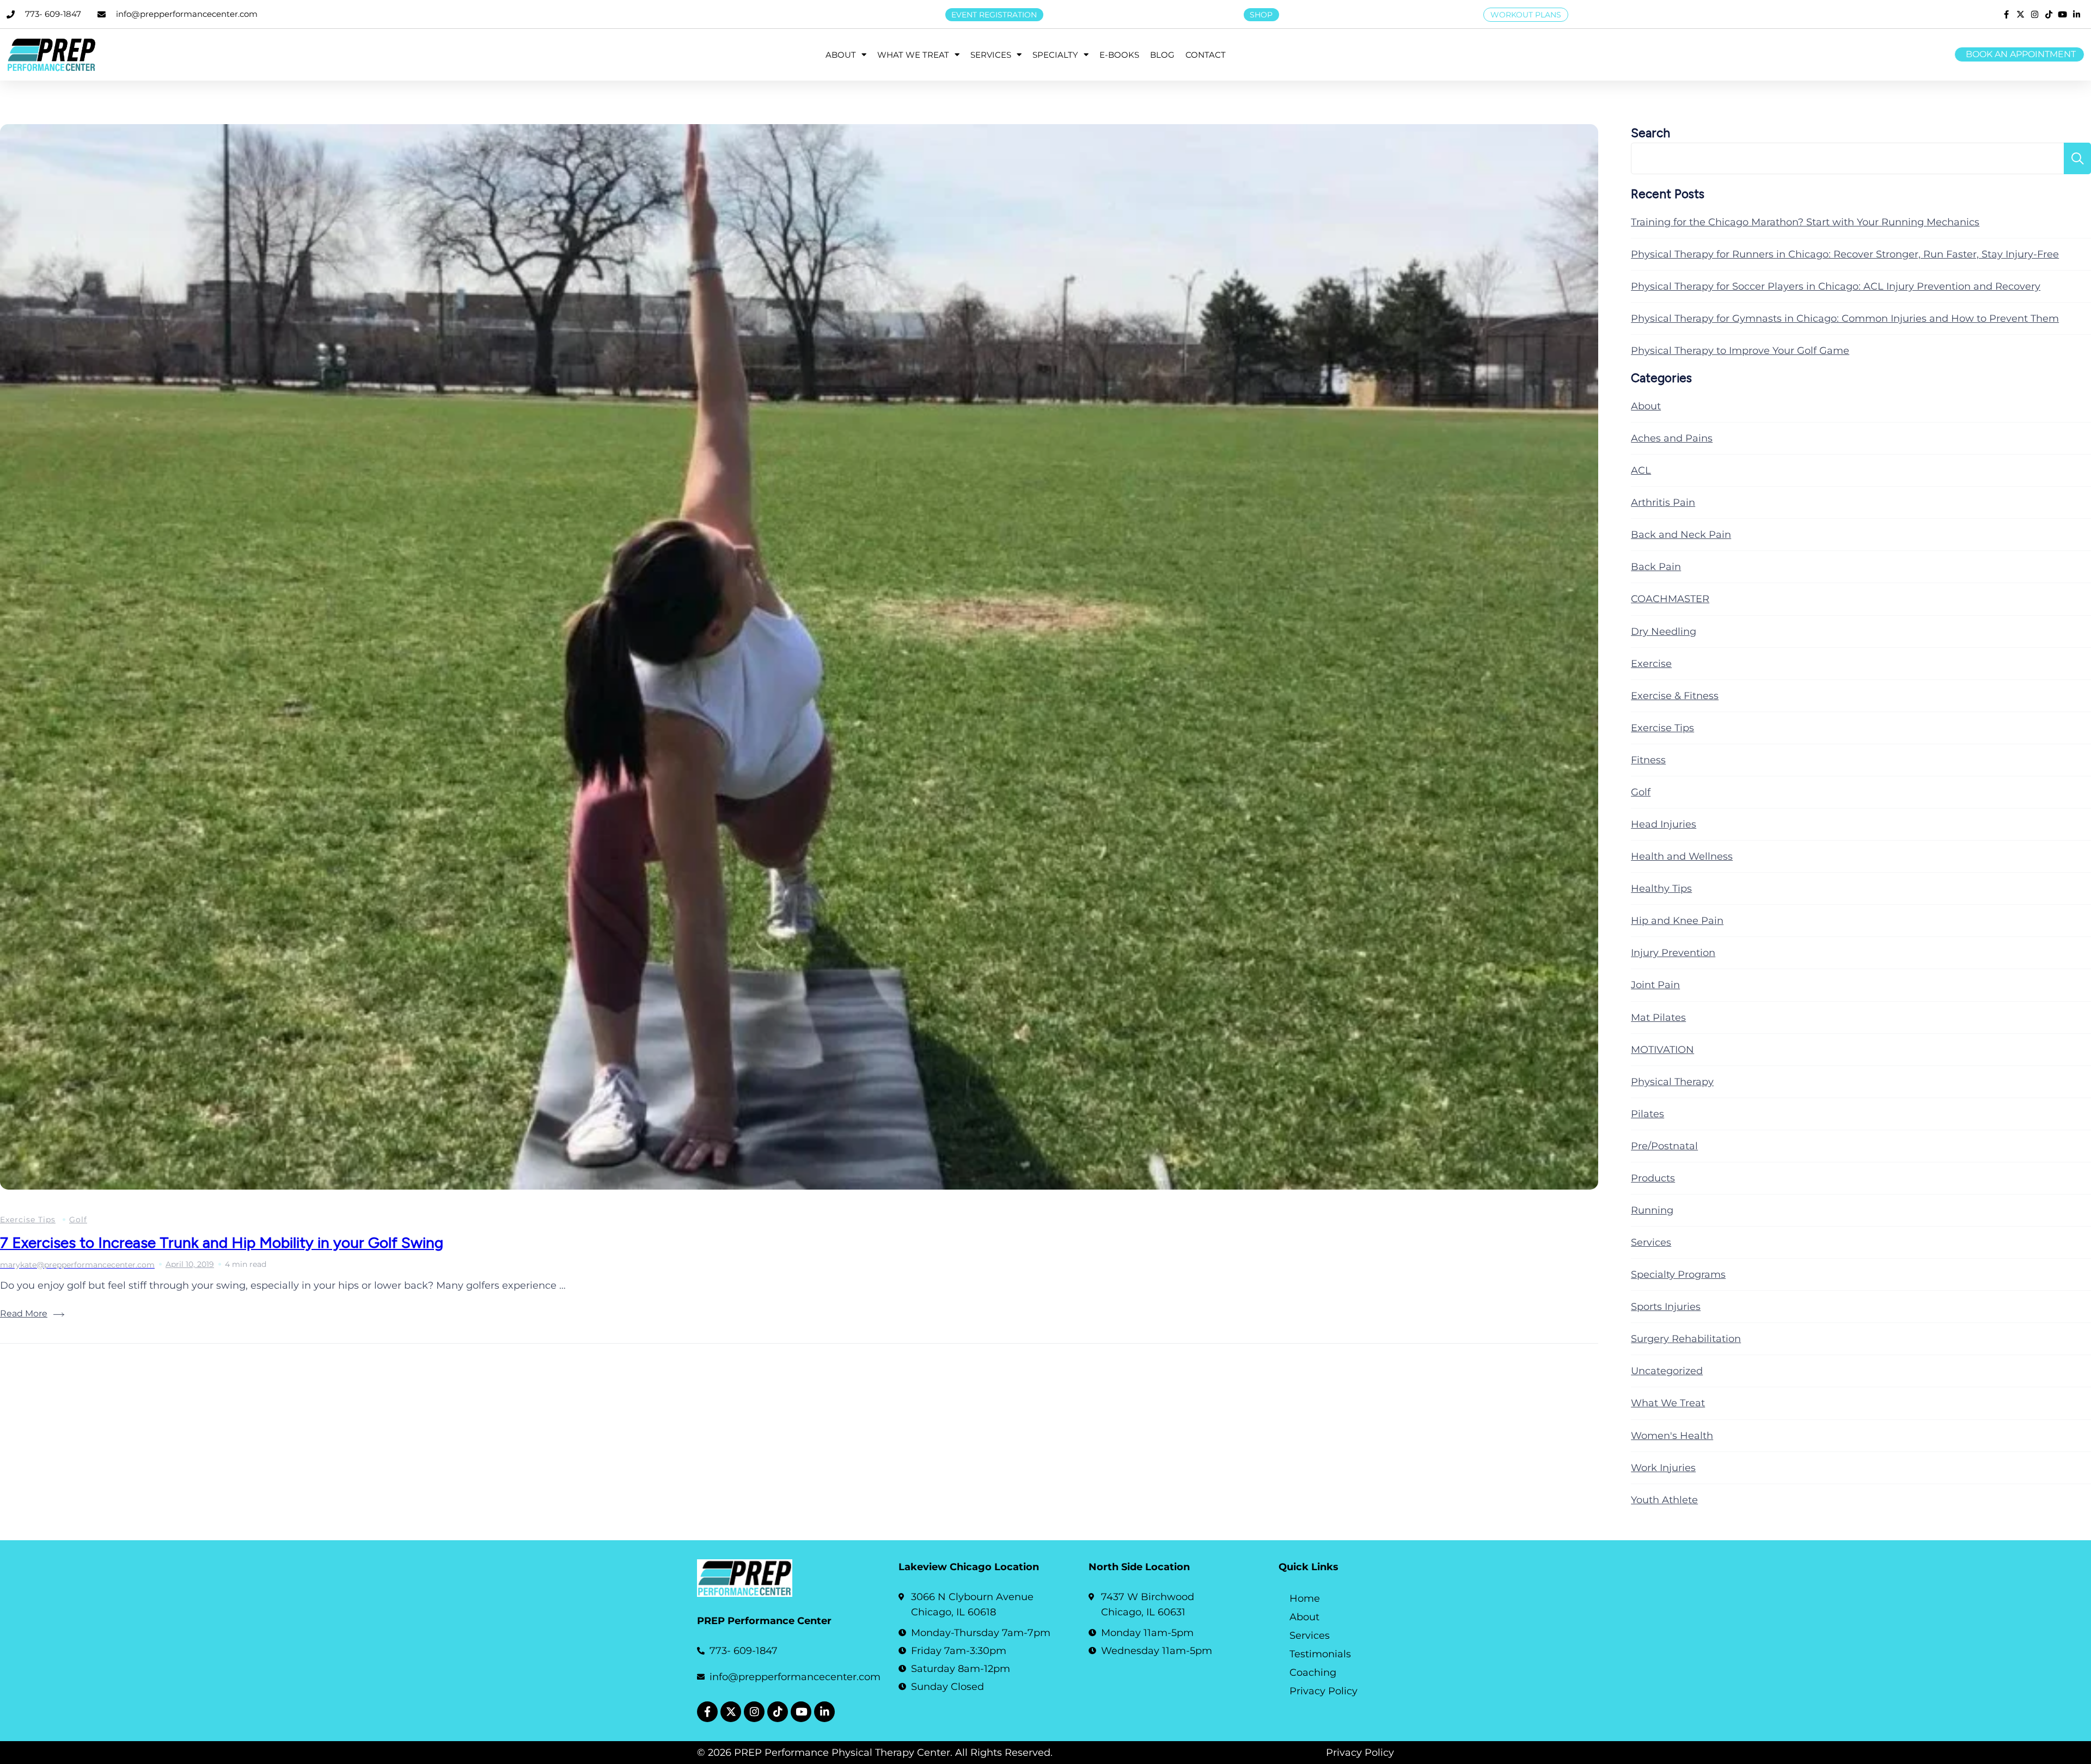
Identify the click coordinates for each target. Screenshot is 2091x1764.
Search (1650, 133)
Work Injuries (1663, 1468)
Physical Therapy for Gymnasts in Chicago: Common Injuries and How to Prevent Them (1845, 318)
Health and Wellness (1682, 856)
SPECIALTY (1055, 55)
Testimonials (1320, 1654)
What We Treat (1668, 1403)
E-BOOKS (1119, 55)
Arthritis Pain (1663, 503)
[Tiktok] (778, 1712)
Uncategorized (1667, 1371)
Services (1651, 1242)
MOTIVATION (1662, 1050)
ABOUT (841, 55)
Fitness (1648, 760)
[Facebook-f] (707, 1712)
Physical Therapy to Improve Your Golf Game (1740, 351)
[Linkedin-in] (824, 1712)
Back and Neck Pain (1681, 535)
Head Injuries (1664, 824)
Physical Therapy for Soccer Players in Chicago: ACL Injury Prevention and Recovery (1836, 286)
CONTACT (1206, 55)
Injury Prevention (1673, 953)
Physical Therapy (1672, 1082)
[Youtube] (801, 1712)
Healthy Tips (1661, 889)
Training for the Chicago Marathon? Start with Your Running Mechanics (1805, 222)
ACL (1641, 470)
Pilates (1647, 1114)
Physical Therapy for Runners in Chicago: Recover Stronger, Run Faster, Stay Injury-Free (1845, 254)
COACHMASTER (1670, 599)
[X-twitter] (731, 1712)
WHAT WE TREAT (913, 55)
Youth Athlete (1664, 1500)
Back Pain (1656, 567)
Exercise (1651, 664)
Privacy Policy (1323, 1691)
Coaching (1313, 1673)
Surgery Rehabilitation (1686, 1339)
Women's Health (1672, 1436)
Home (1305, 1598)
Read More (24, 1313)
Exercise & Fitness (1675, 696)
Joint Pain (1655, 985)
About (1646, 406)
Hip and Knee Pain (1677, 921)
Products (1653, 1178)
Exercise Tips (28, 1220)
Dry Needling (1664, 632)
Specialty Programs (1678, 1275)
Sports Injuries (1666, 1307)
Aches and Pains (1672, 438)
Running (1652, 1210)
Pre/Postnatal (1664, 1146)
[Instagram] (754, 1712)
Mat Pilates (1658, 1018)
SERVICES (991, 55)
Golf (78, 1220)
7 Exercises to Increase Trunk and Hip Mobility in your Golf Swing (222, 1242)
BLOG (1162, 55)
